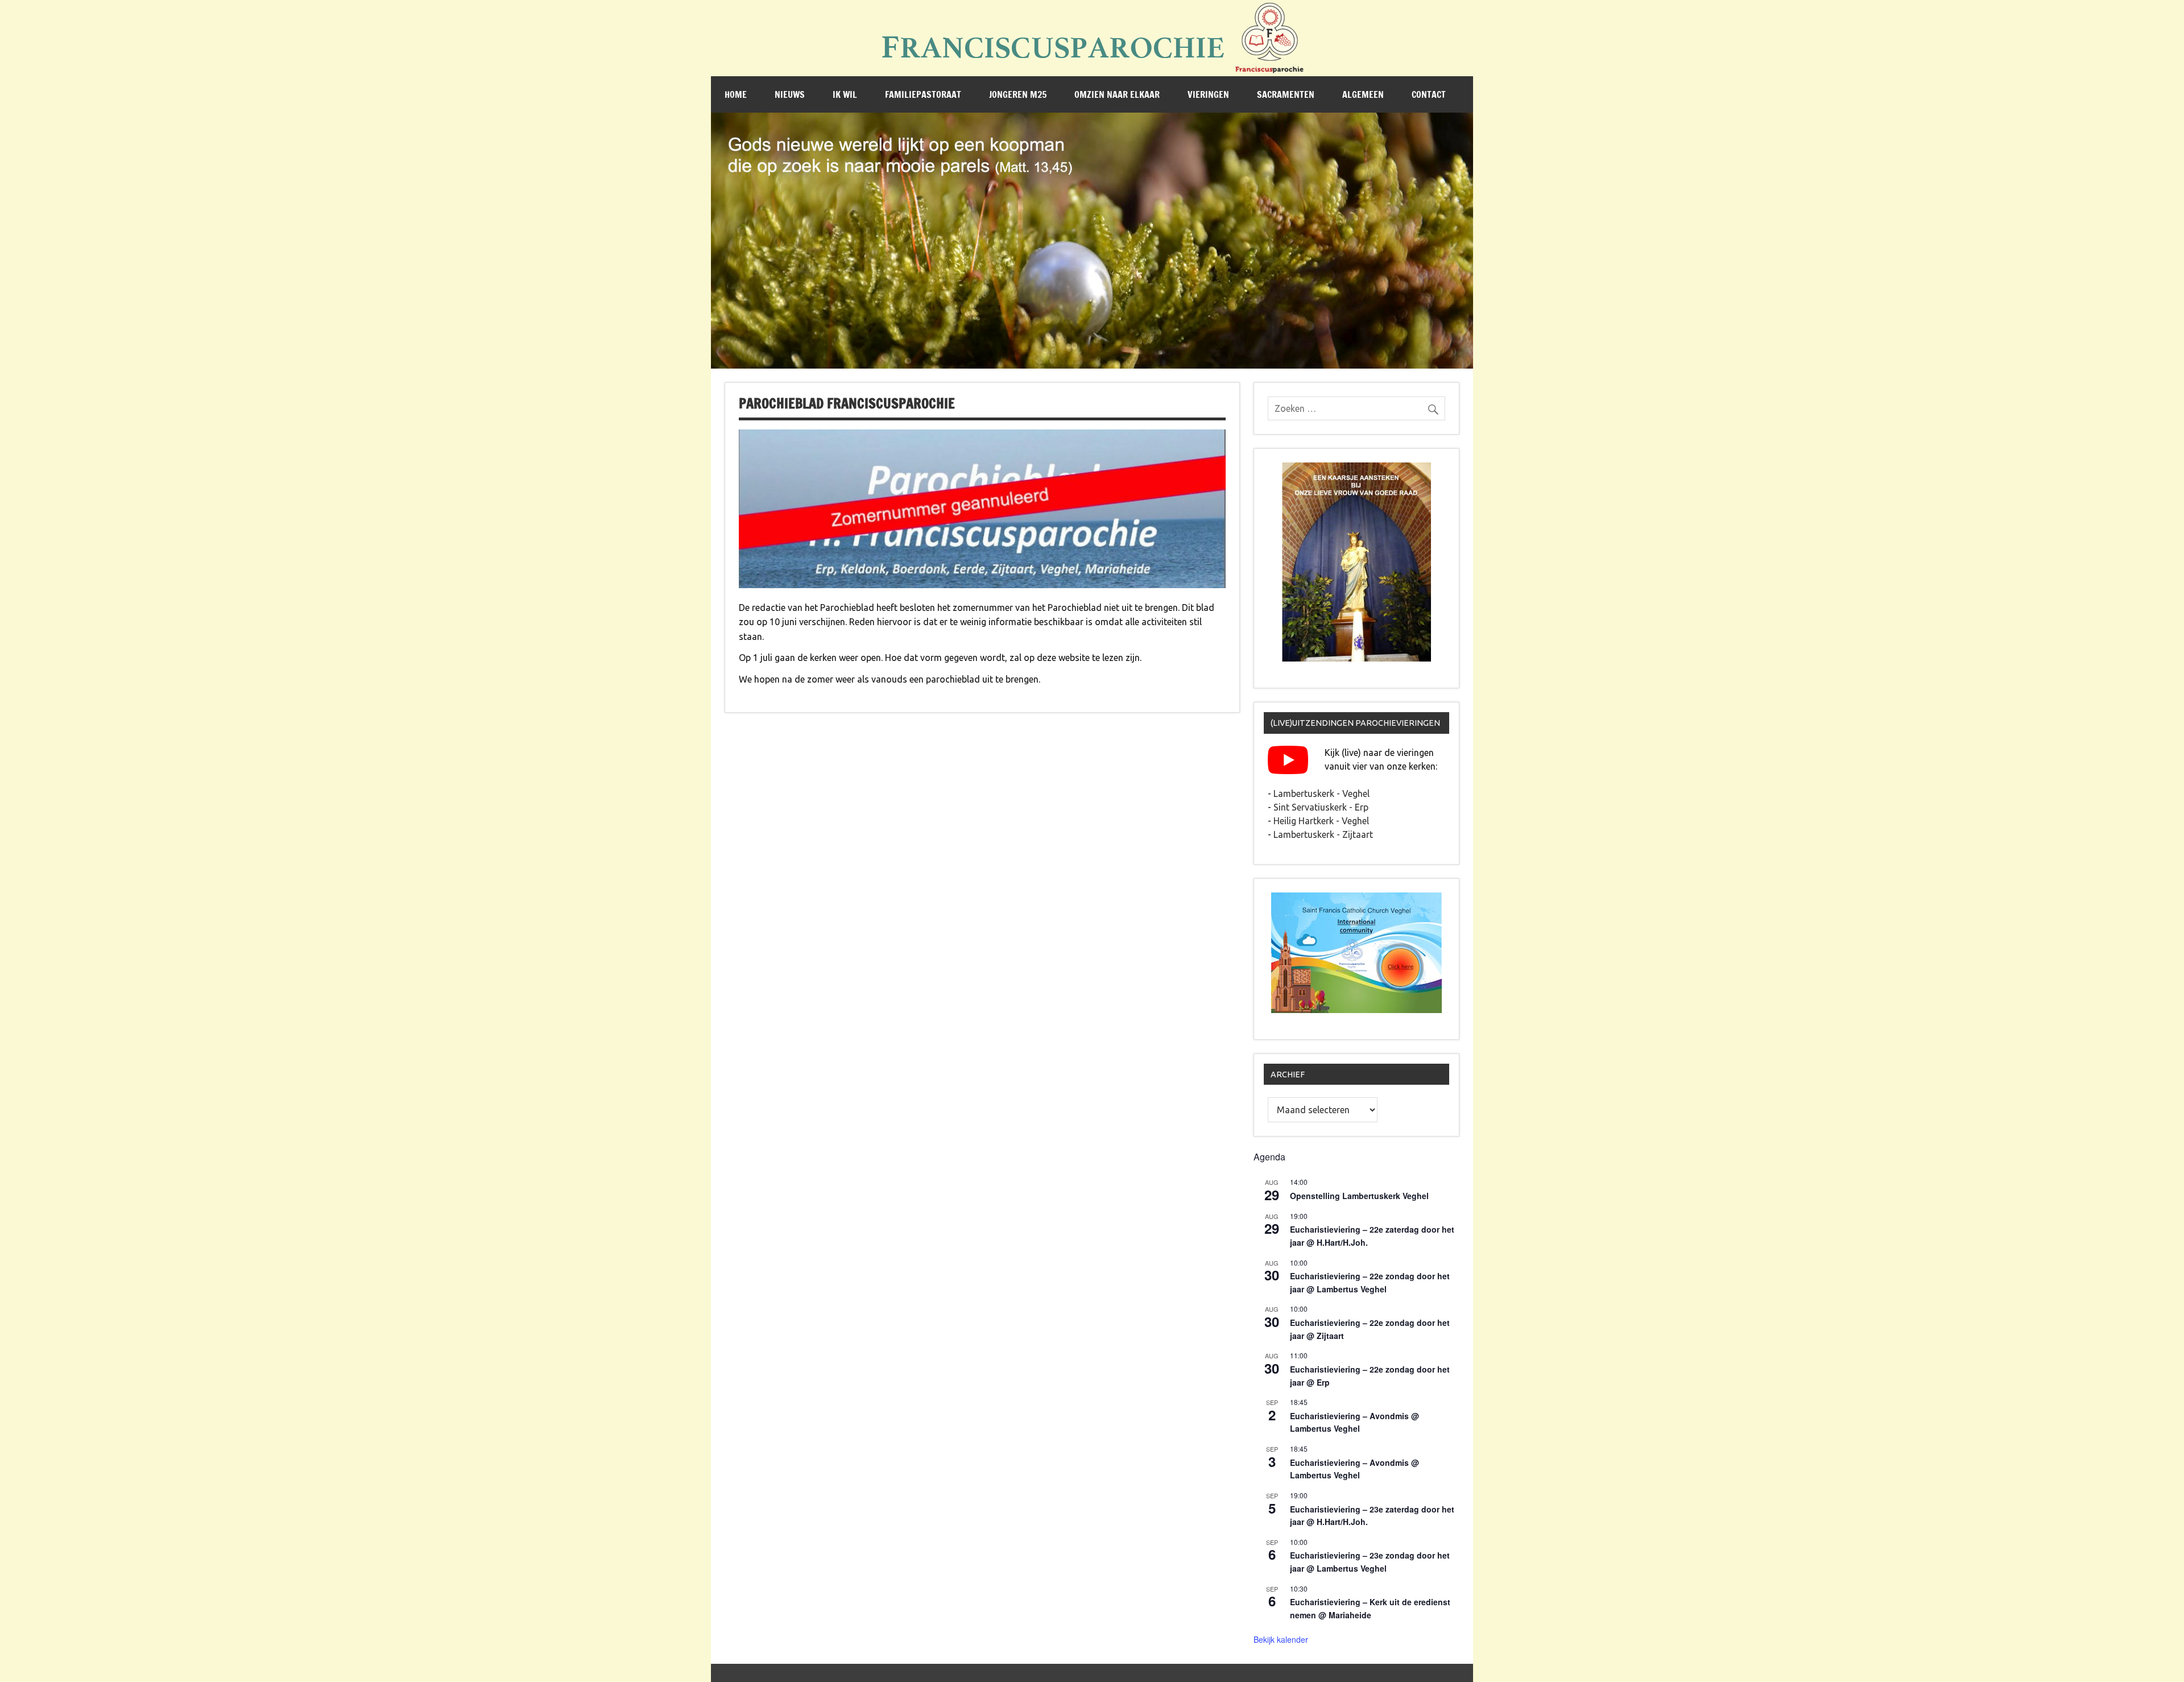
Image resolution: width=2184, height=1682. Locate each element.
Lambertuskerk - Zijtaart (1323, 834)
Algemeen (1363, 94)
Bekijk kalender (1281, 1639)
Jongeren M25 (1018, 94)
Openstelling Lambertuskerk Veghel (1359, 1196)
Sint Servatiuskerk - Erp (1321, 807)
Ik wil (845, 94)
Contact (1429, 94)
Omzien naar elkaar (1117, 94)
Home (736, 94)
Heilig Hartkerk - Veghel (1321, 821)
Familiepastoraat (923, 94)
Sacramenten (1286, 94)
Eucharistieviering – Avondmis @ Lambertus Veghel (1354, 1422)
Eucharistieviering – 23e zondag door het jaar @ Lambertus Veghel (1370, 1562)
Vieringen (1208, 94)
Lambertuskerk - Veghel (1321, 794)
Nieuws (790, 94)
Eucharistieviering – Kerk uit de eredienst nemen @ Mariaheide (1370, 1608)
